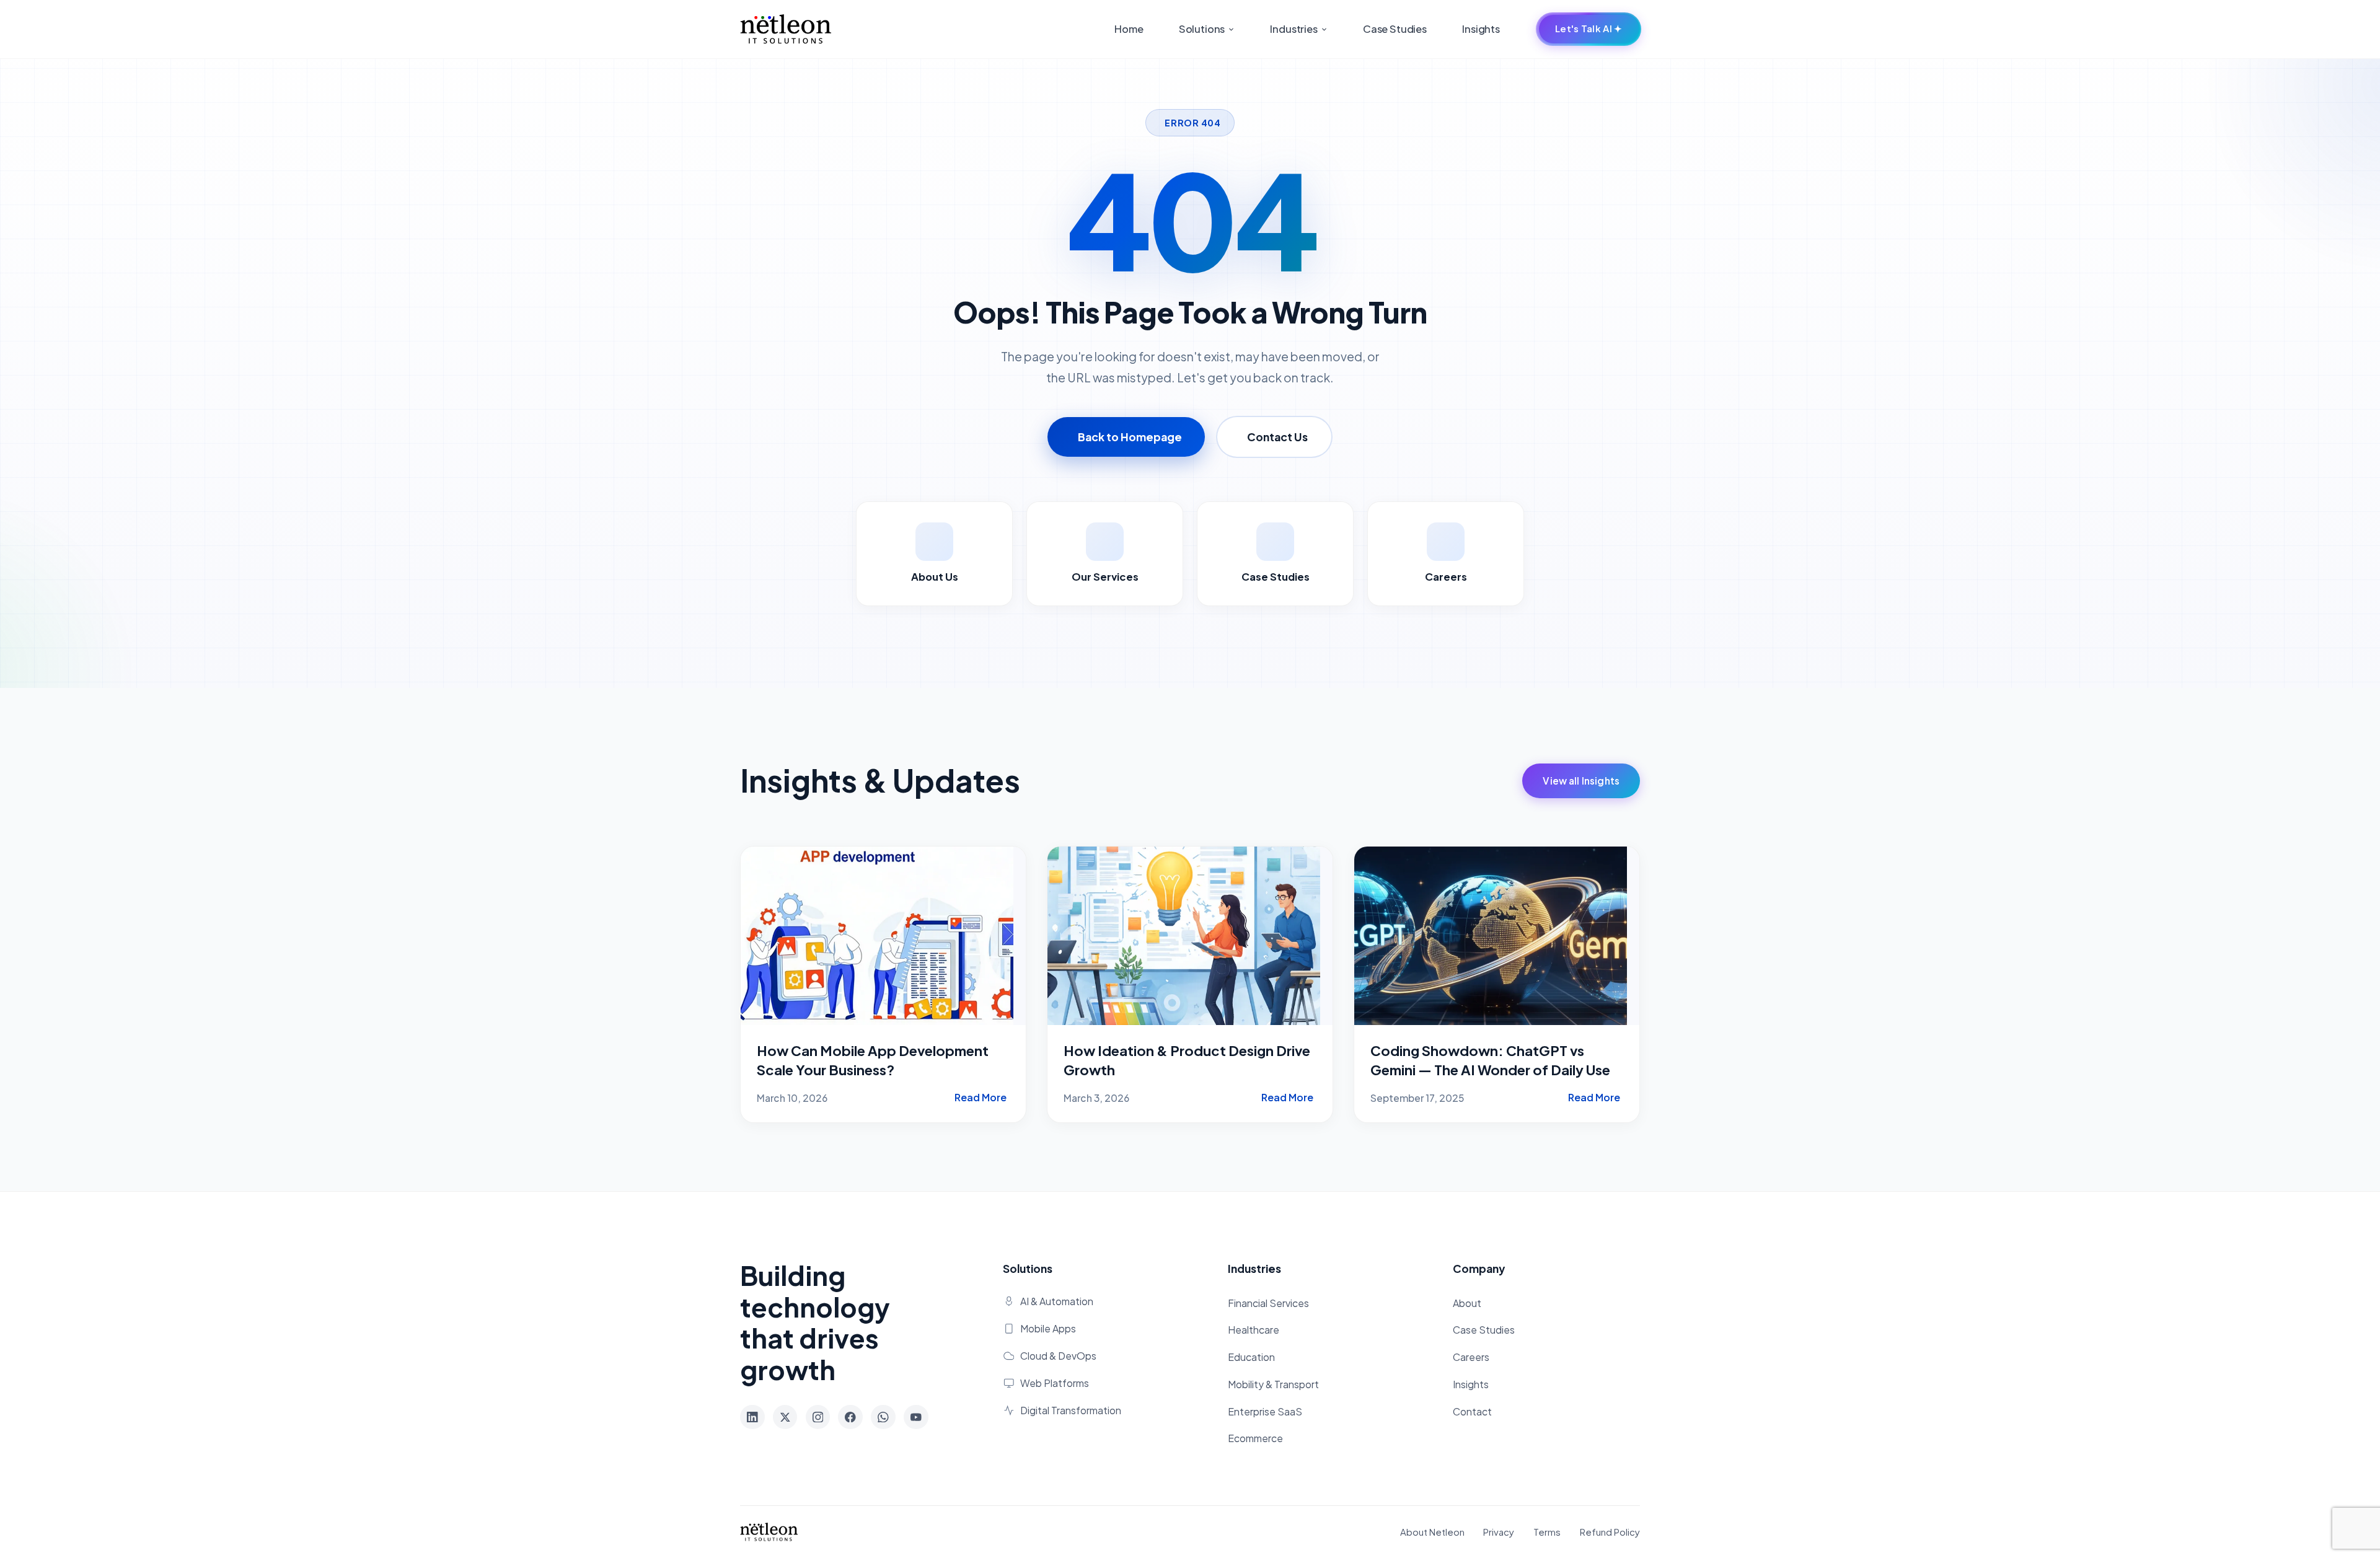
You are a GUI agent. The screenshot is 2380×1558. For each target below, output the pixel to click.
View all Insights (1581, 781)
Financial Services (1268, 1303)
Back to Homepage (1130, 437)
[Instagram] (818, 1417)
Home (1129, 29)
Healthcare (1254, 1330)
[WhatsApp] (883, 1417)
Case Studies (1395, 29)
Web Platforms (1055, 1383)
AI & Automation (1057, 1301)
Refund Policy (1610, 1532)
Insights (1481, 29)
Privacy (1499, 1532)
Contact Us (1277, 437)
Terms (1547, 1532)
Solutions (1203, 29)
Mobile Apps (1048, 1329)
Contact (1472, 1412)
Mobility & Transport (1273, 1384)
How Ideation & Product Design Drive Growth (1187, 1060)
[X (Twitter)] (785, 1417)
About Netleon (1432, 1532)
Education (1251, 1357)
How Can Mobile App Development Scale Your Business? (873, 1060)
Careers (1471, 1357)
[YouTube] (916, 1417)
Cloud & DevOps (1058, 1356)
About (1467, 1303)
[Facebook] (850, 1417)
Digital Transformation (1071, 1411)
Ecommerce (1255, 1438)
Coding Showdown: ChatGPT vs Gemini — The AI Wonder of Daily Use (1490, 1060)
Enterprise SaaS (1265, 1412)
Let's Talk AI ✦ (1589, 29)
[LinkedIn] (752, 1417)
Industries (1294, 29)
